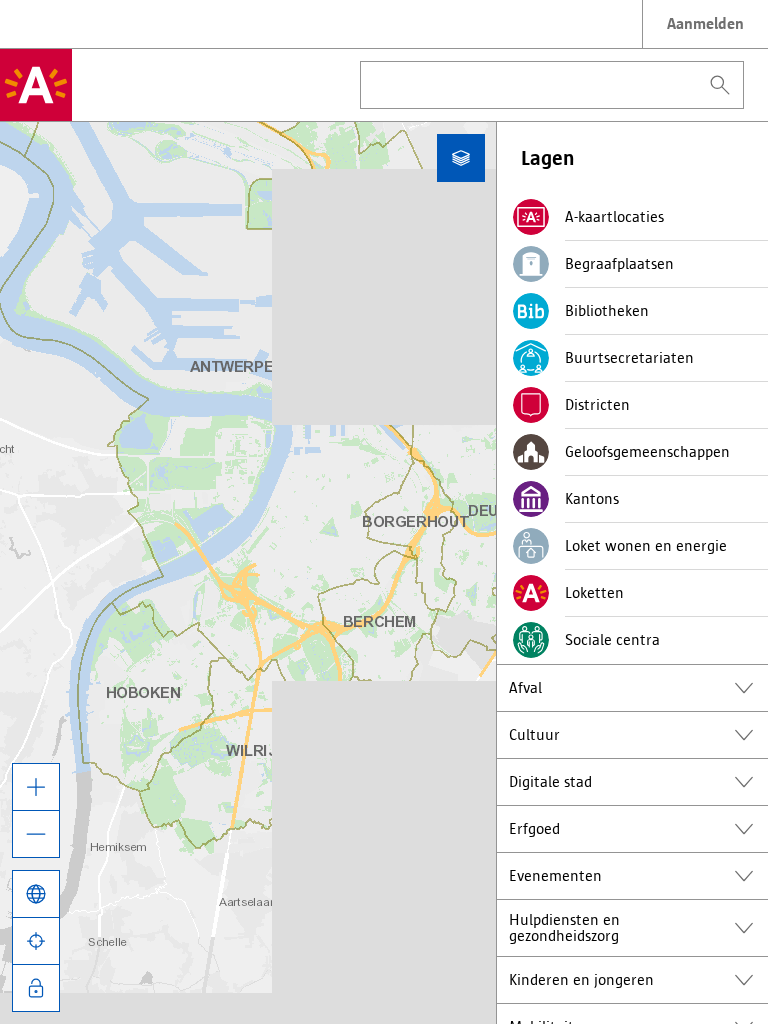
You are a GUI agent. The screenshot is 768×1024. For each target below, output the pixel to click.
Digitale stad (550, 781)
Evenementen (555, 875)
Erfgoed (534, 828)
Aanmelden (705, 23)
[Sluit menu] (461, 158)
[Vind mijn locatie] (36, 941)
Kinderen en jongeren (581, 979)
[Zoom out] (36, 834)
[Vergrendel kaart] (36, 988)
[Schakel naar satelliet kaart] (36, 894)
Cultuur (534, 734)
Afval (525, 687)
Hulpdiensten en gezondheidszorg (564, 927)
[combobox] (552, 85)
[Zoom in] (36, 787)
